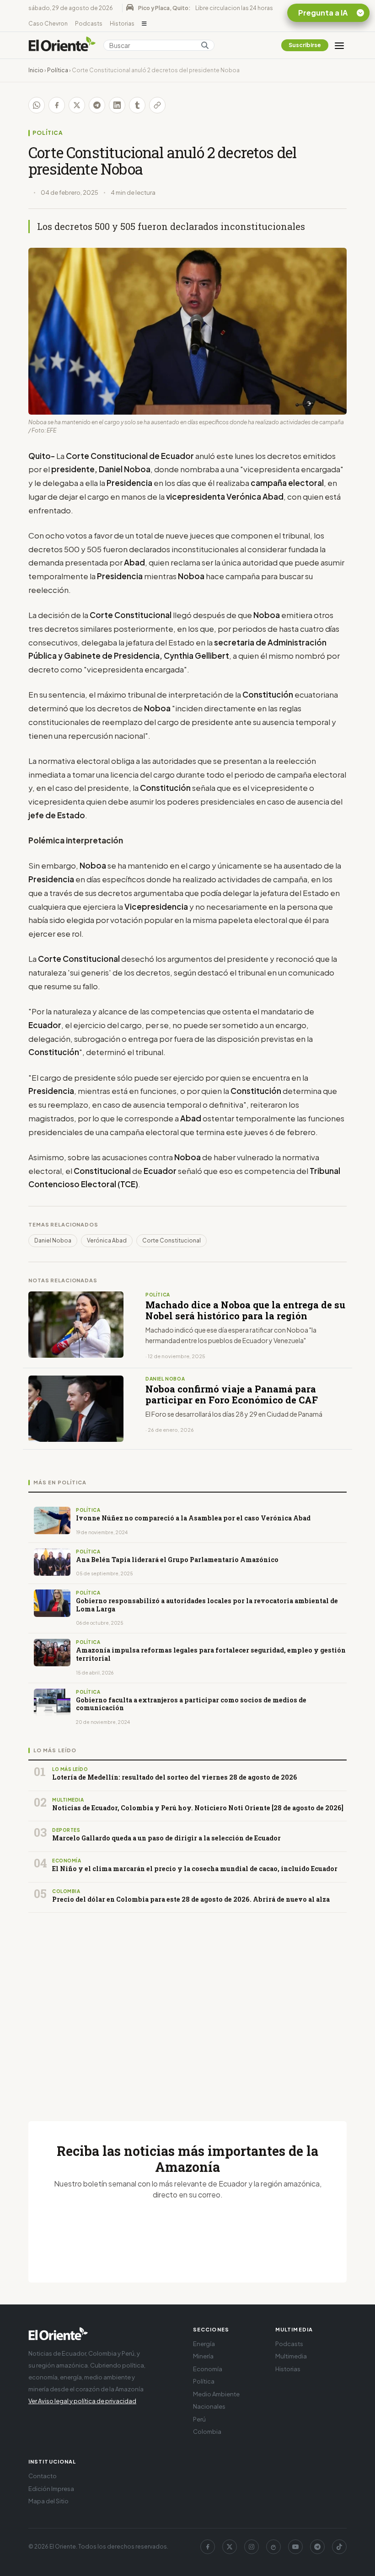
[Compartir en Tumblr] (137, 105)
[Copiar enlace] (157, 105)
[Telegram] (317, 2547)
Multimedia (291, 2356)
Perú (199, 2419)
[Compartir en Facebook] (57, 105)
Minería (203, 2356)
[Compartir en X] (77, 105)
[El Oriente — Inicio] (62, 45)
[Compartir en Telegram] (97, 105)
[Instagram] (252, 2547)
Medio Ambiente (216, 2394)
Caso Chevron (48, 24)
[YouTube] (295, 2547)
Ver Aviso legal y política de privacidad (82, 2401)
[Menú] (339, 45)
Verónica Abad (107, 1240)
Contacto (43, 2476)
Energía (204, 2344)
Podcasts (89, 24)
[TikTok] (339, 2547)
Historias (122, 24)
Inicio (36, 70)
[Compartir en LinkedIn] (117, 105)
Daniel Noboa (53, 1240)
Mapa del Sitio (48, 2501)
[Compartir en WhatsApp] (37, 105)
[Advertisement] (187, 2006)
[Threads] (273, 2547)
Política (58, 70)
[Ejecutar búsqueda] (205, 45)
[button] (144, 24)
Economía (208, 2369)
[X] (230, 2547)
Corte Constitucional (171, 1240)
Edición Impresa (51, 2489)
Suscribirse (305, 45)
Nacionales (209, 2406)
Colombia (207, 2432)
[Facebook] (208, 2547)
